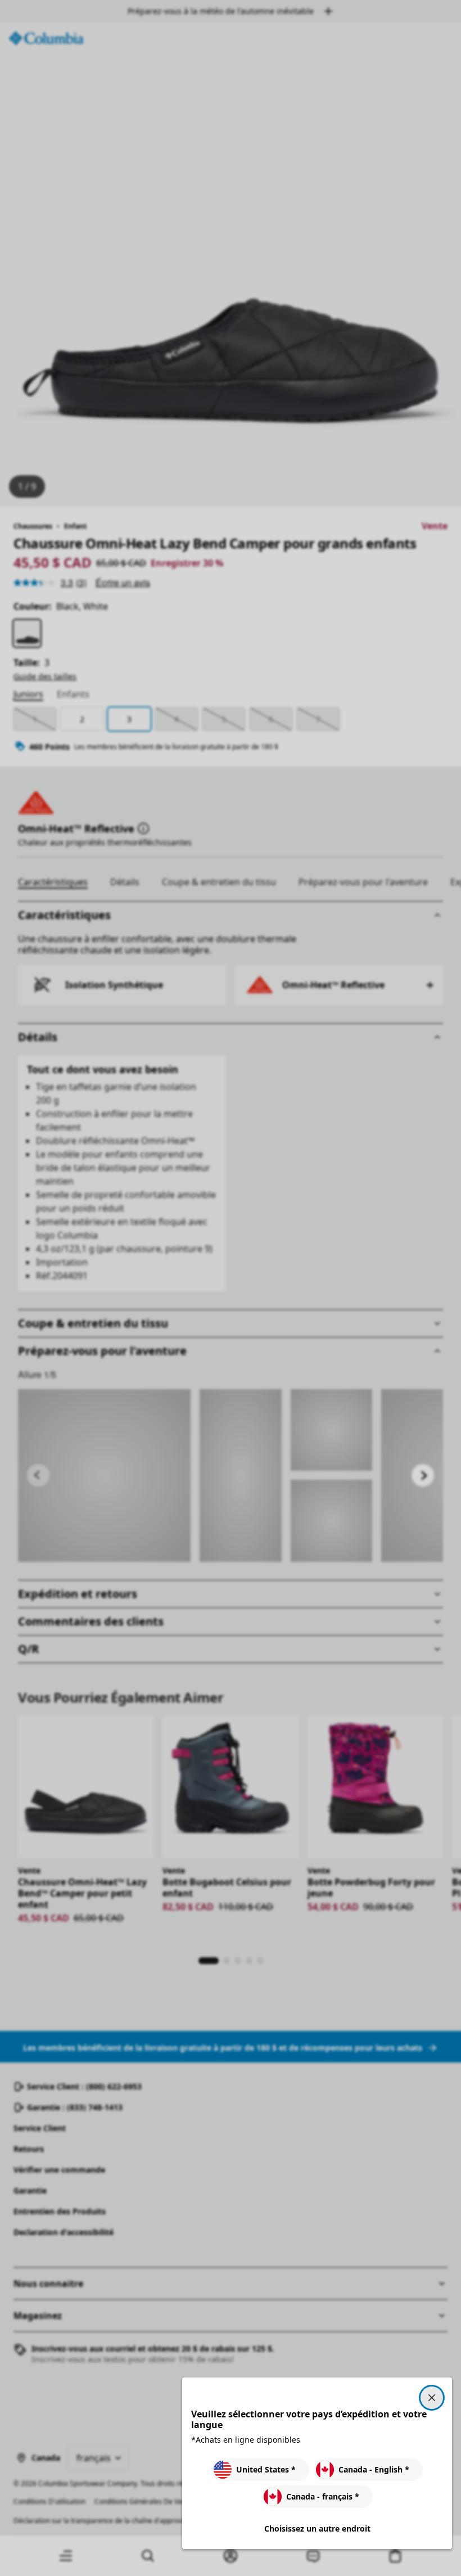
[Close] (432, 2398)
